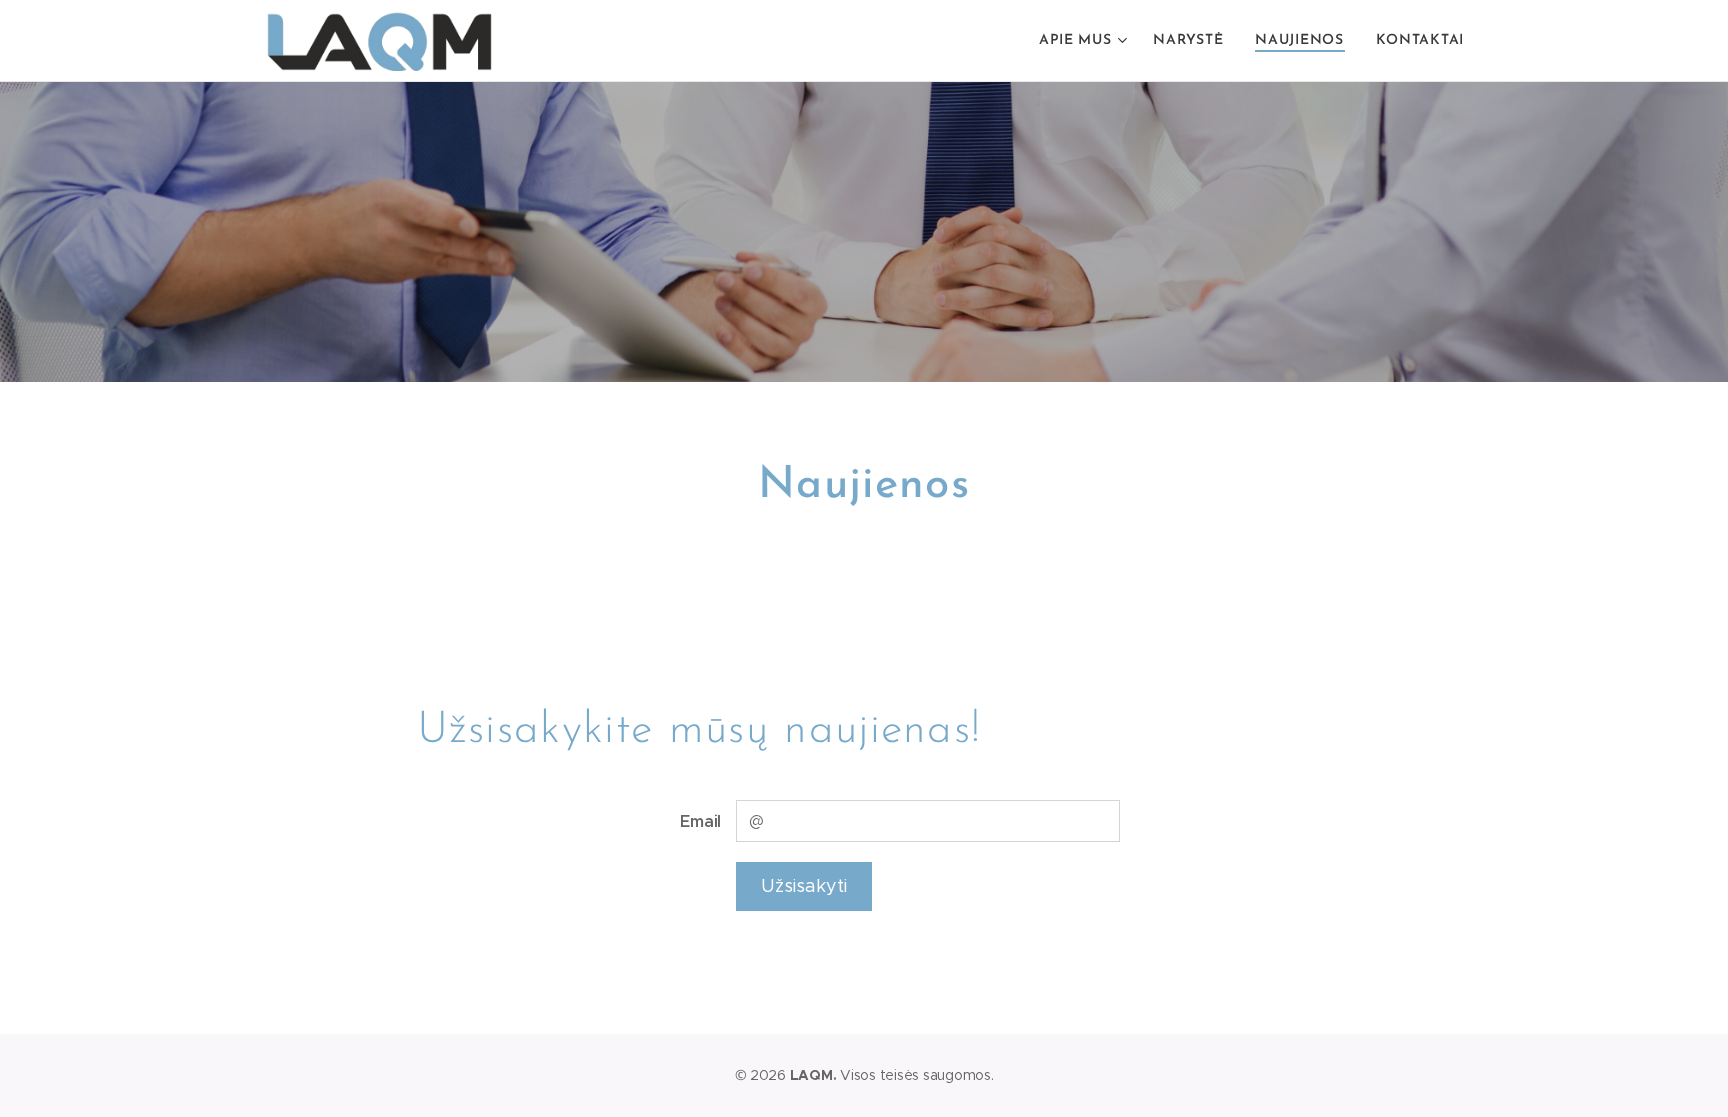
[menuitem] (1086, 41)
